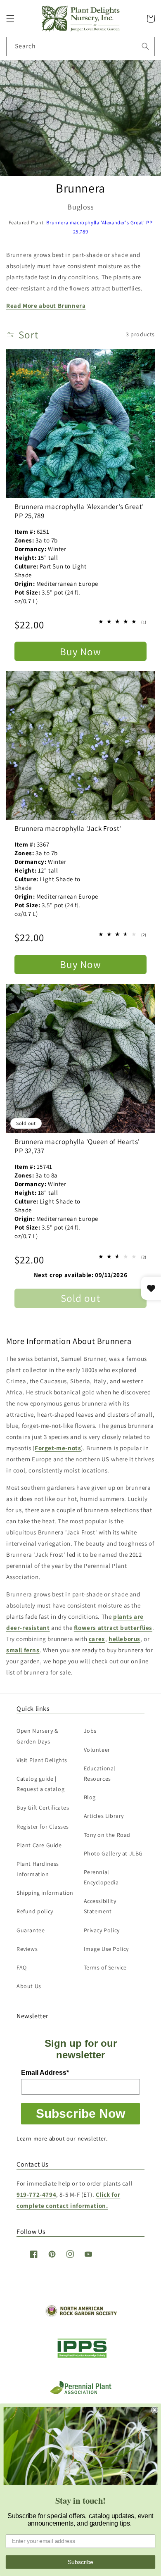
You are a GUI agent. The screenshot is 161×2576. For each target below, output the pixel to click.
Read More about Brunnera (46, 306)
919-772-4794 (36, 2194)
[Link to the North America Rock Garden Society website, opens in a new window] (81, 2315)
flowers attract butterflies (113, 1628)
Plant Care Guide (39, 1845)
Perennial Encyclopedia (101, 1877)
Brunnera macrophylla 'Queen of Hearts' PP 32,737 (77, 1146)
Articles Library (104, 1816)
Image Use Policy (107, 1949)
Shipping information (45, 1893)
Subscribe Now (80, 2113)
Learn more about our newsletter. (62, 2138)
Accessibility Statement (100, 1906)
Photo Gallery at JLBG (114, 1853)
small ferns (23, 1650)
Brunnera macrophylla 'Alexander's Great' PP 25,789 (79, 511)
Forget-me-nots (58, 1448)
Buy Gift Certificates (43, 1808)
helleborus (124, 1639)
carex (97, 1639)
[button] (10, 19)
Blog (90, 1797)
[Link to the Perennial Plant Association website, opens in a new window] (80, 2392)
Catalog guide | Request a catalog (40, 1784)
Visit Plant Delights (42, 1760)
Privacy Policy (102, 1930)
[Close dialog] (155, 2410)
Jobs (90, 1731)
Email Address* (45, 2073)
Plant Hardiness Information (38, 1869)
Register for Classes (43, 1827)
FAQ (22, 1967)
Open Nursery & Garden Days (37, 1736)
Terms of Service (105, 1967)
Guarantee (31, 1930)
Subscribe (80, 2562)
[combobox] (80, 46)
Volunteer (97, 1750)
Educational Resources (100, 1773)
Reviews (27, 1949)
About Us (29, 1986)
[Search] (145, 46)
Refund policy (35, 1911)
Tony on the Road (107, 1835)
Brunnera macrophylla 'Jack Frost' (68, 828)
